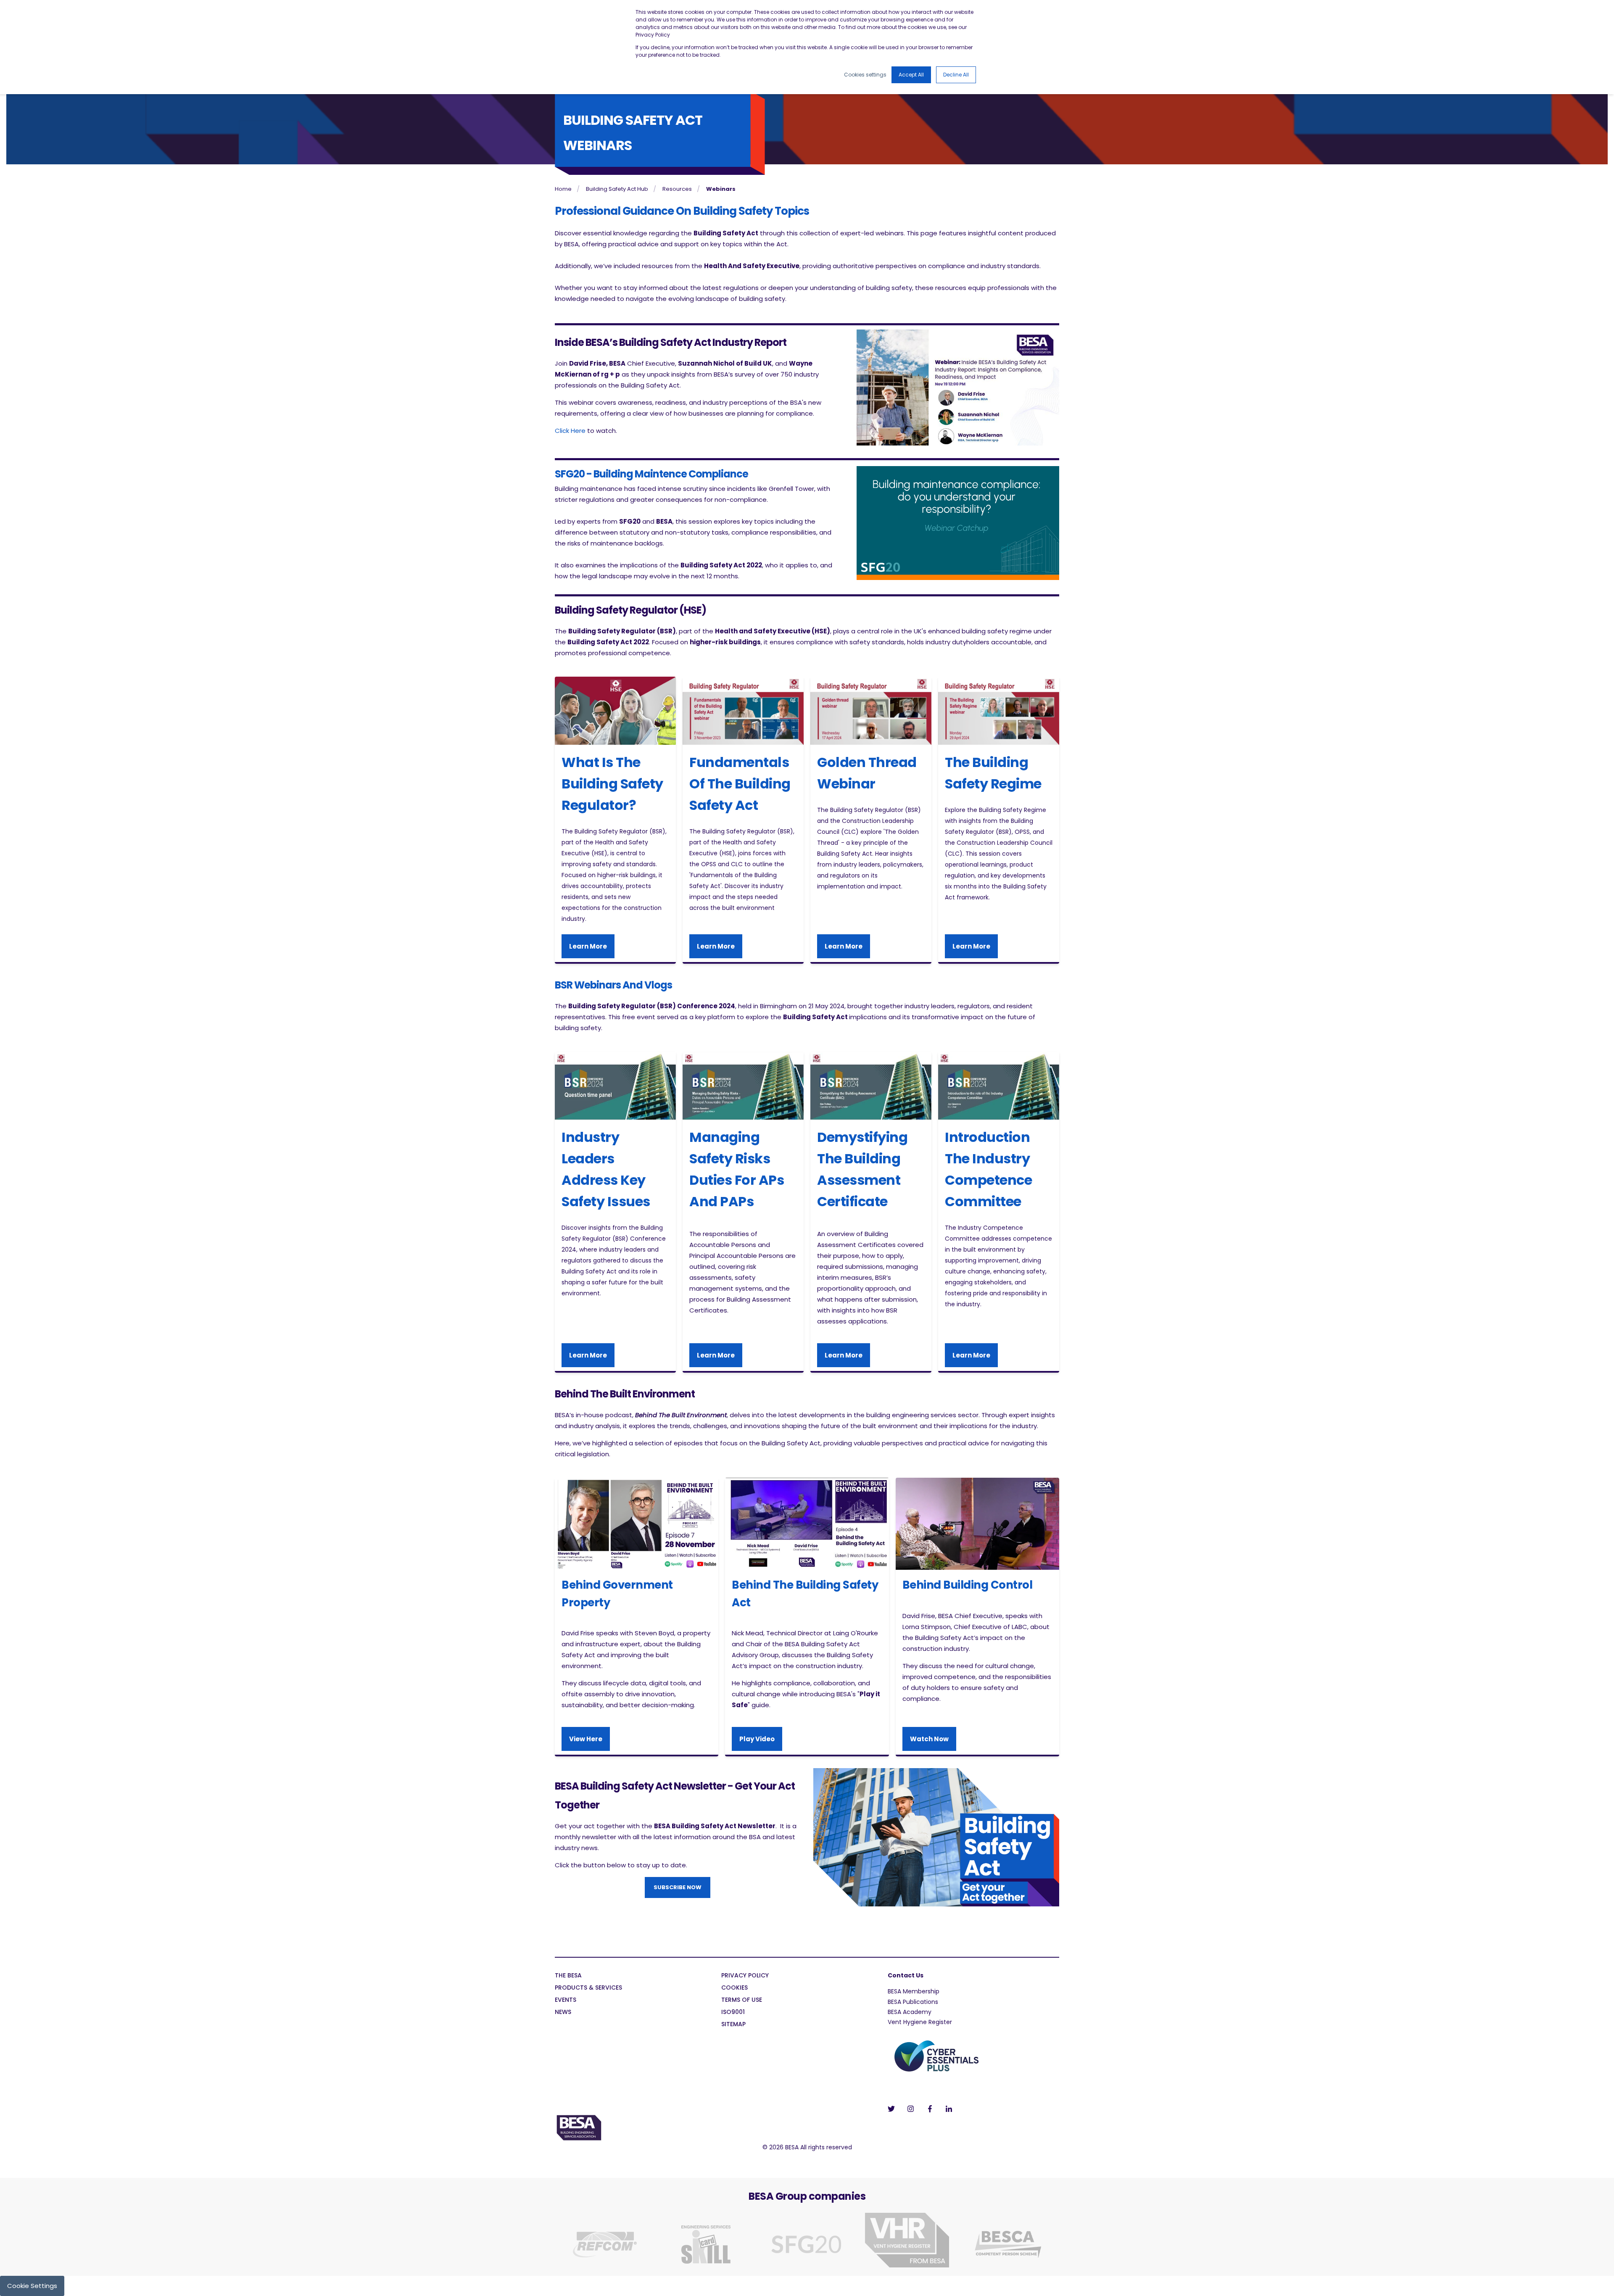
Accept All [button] (911, 75)
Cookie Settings (32, 2286)
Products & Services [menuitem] (588, 1988)
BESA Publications (913, 2002)
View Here (586, 1739)
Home (563, 189)
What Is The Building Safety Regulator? (612, 784)
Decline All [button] (956, 75)
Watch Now (929, 1739)
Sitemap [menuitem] (733, 2025)
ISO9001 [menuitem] (733, 2013)
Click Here (570, 431)
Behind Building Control (968, 1585)
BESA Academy (910, 2012)
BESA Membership (914, 1991)
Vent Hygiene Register (920, 2022)
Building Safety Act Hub (617, 189)
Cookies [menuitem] (734, 1988)
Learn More (588, 946)
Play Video (757, 1739)
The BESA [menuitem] (568, 1976)
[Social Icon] (894, 2109)
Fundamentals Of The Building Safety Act (740, 784)
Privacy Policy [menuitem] (745, 1976)
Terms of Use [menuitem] (742, 2000)
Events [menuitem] (566, 2000)
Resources (677, 189)
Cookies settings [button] (865, 75)
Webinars (721, 189)
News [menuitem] (563, 2013)
